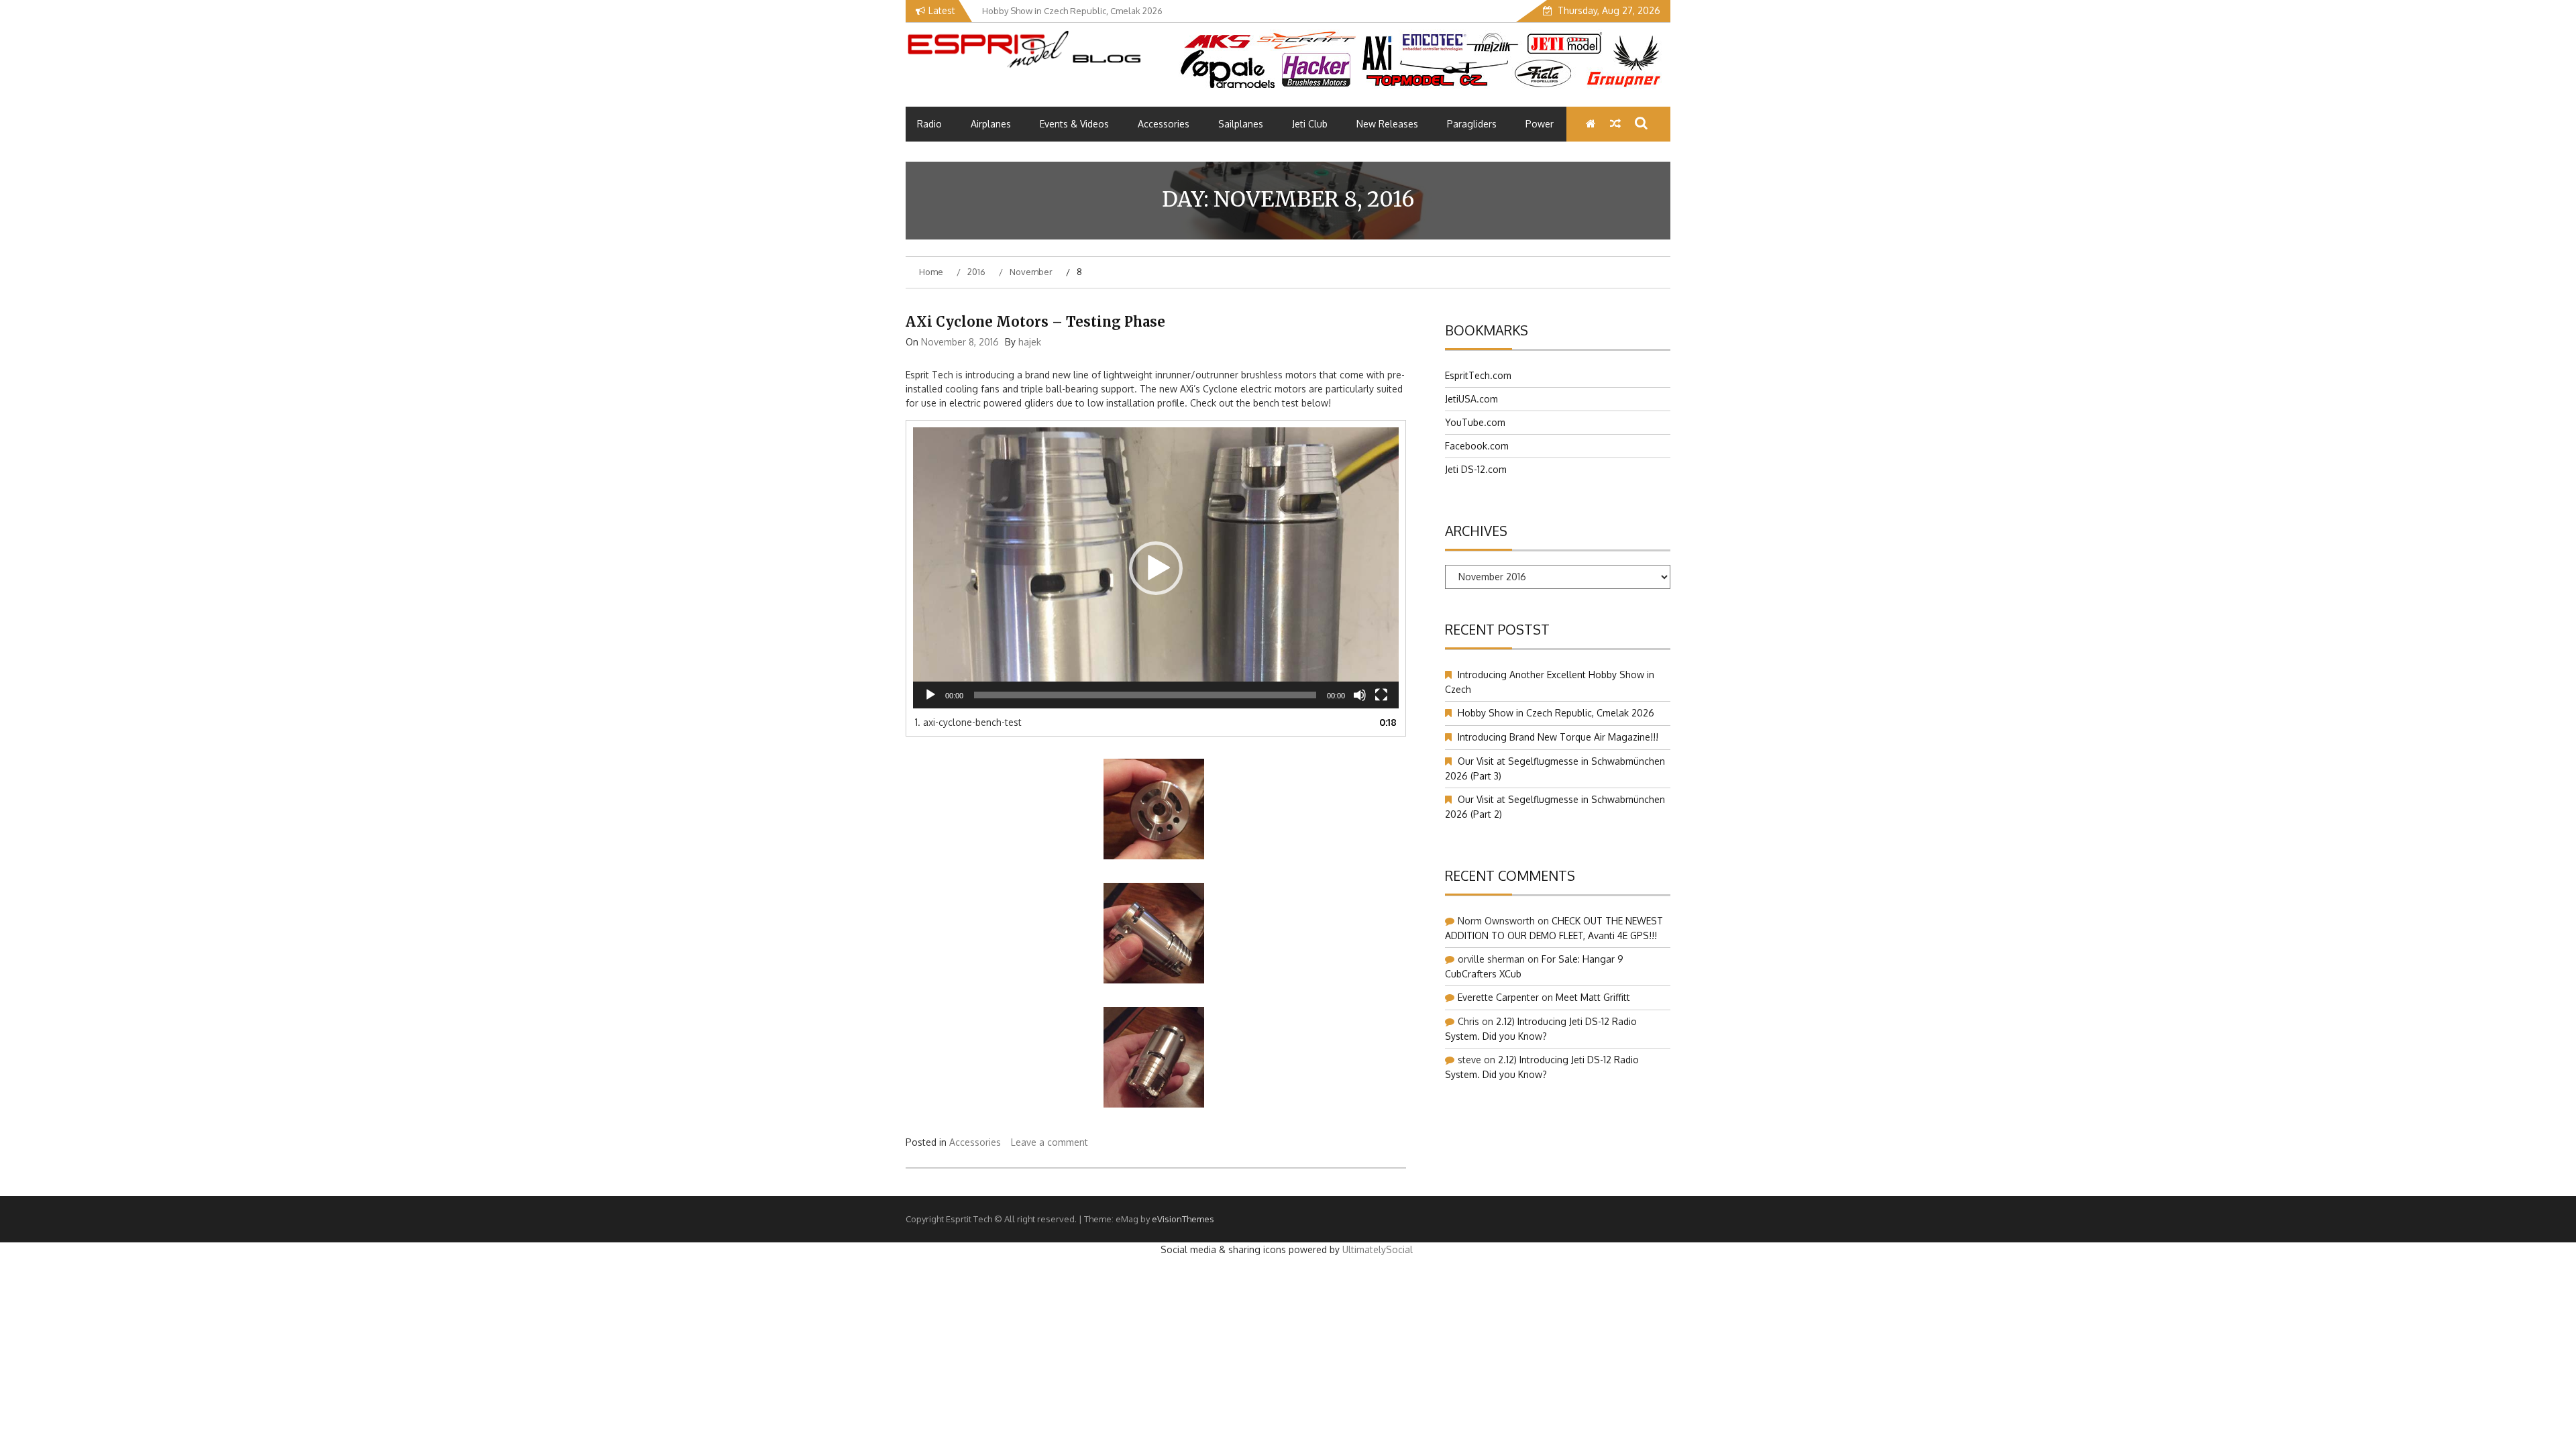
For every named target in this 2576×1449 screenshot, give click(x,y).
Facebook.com (1477, 446)
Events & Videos (1074, 124)
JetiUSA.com (1471, 399)
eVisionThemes (1183, 1219)
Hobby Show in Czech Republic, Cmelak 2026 (1556, 713)
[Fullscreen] (1381, 695)
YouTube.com (1475, 422)
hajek (1030, 342)
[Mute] (1360, 695)
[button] (1156, 568)
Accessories (1164, 124)
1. (968, 722)
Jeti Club (1310, 124)
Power (1540, 124)
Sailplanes (1241, 124)
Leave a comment (1050, 1142)
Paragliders (1472, 124)
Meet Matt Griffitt (1593, 997)
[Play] (930, 695)
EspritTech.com (1478, 375)
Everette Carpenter (1498, 997)
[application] (1156, 568)
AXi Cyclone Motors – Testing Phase (1035, 322)
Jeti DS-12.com (1476, 469)
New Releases (1387, 124)
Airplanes (991, 124)
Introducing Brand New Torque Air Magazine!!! (1558, 737)
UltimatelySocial (1378, 1249)
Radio (929, 124)
